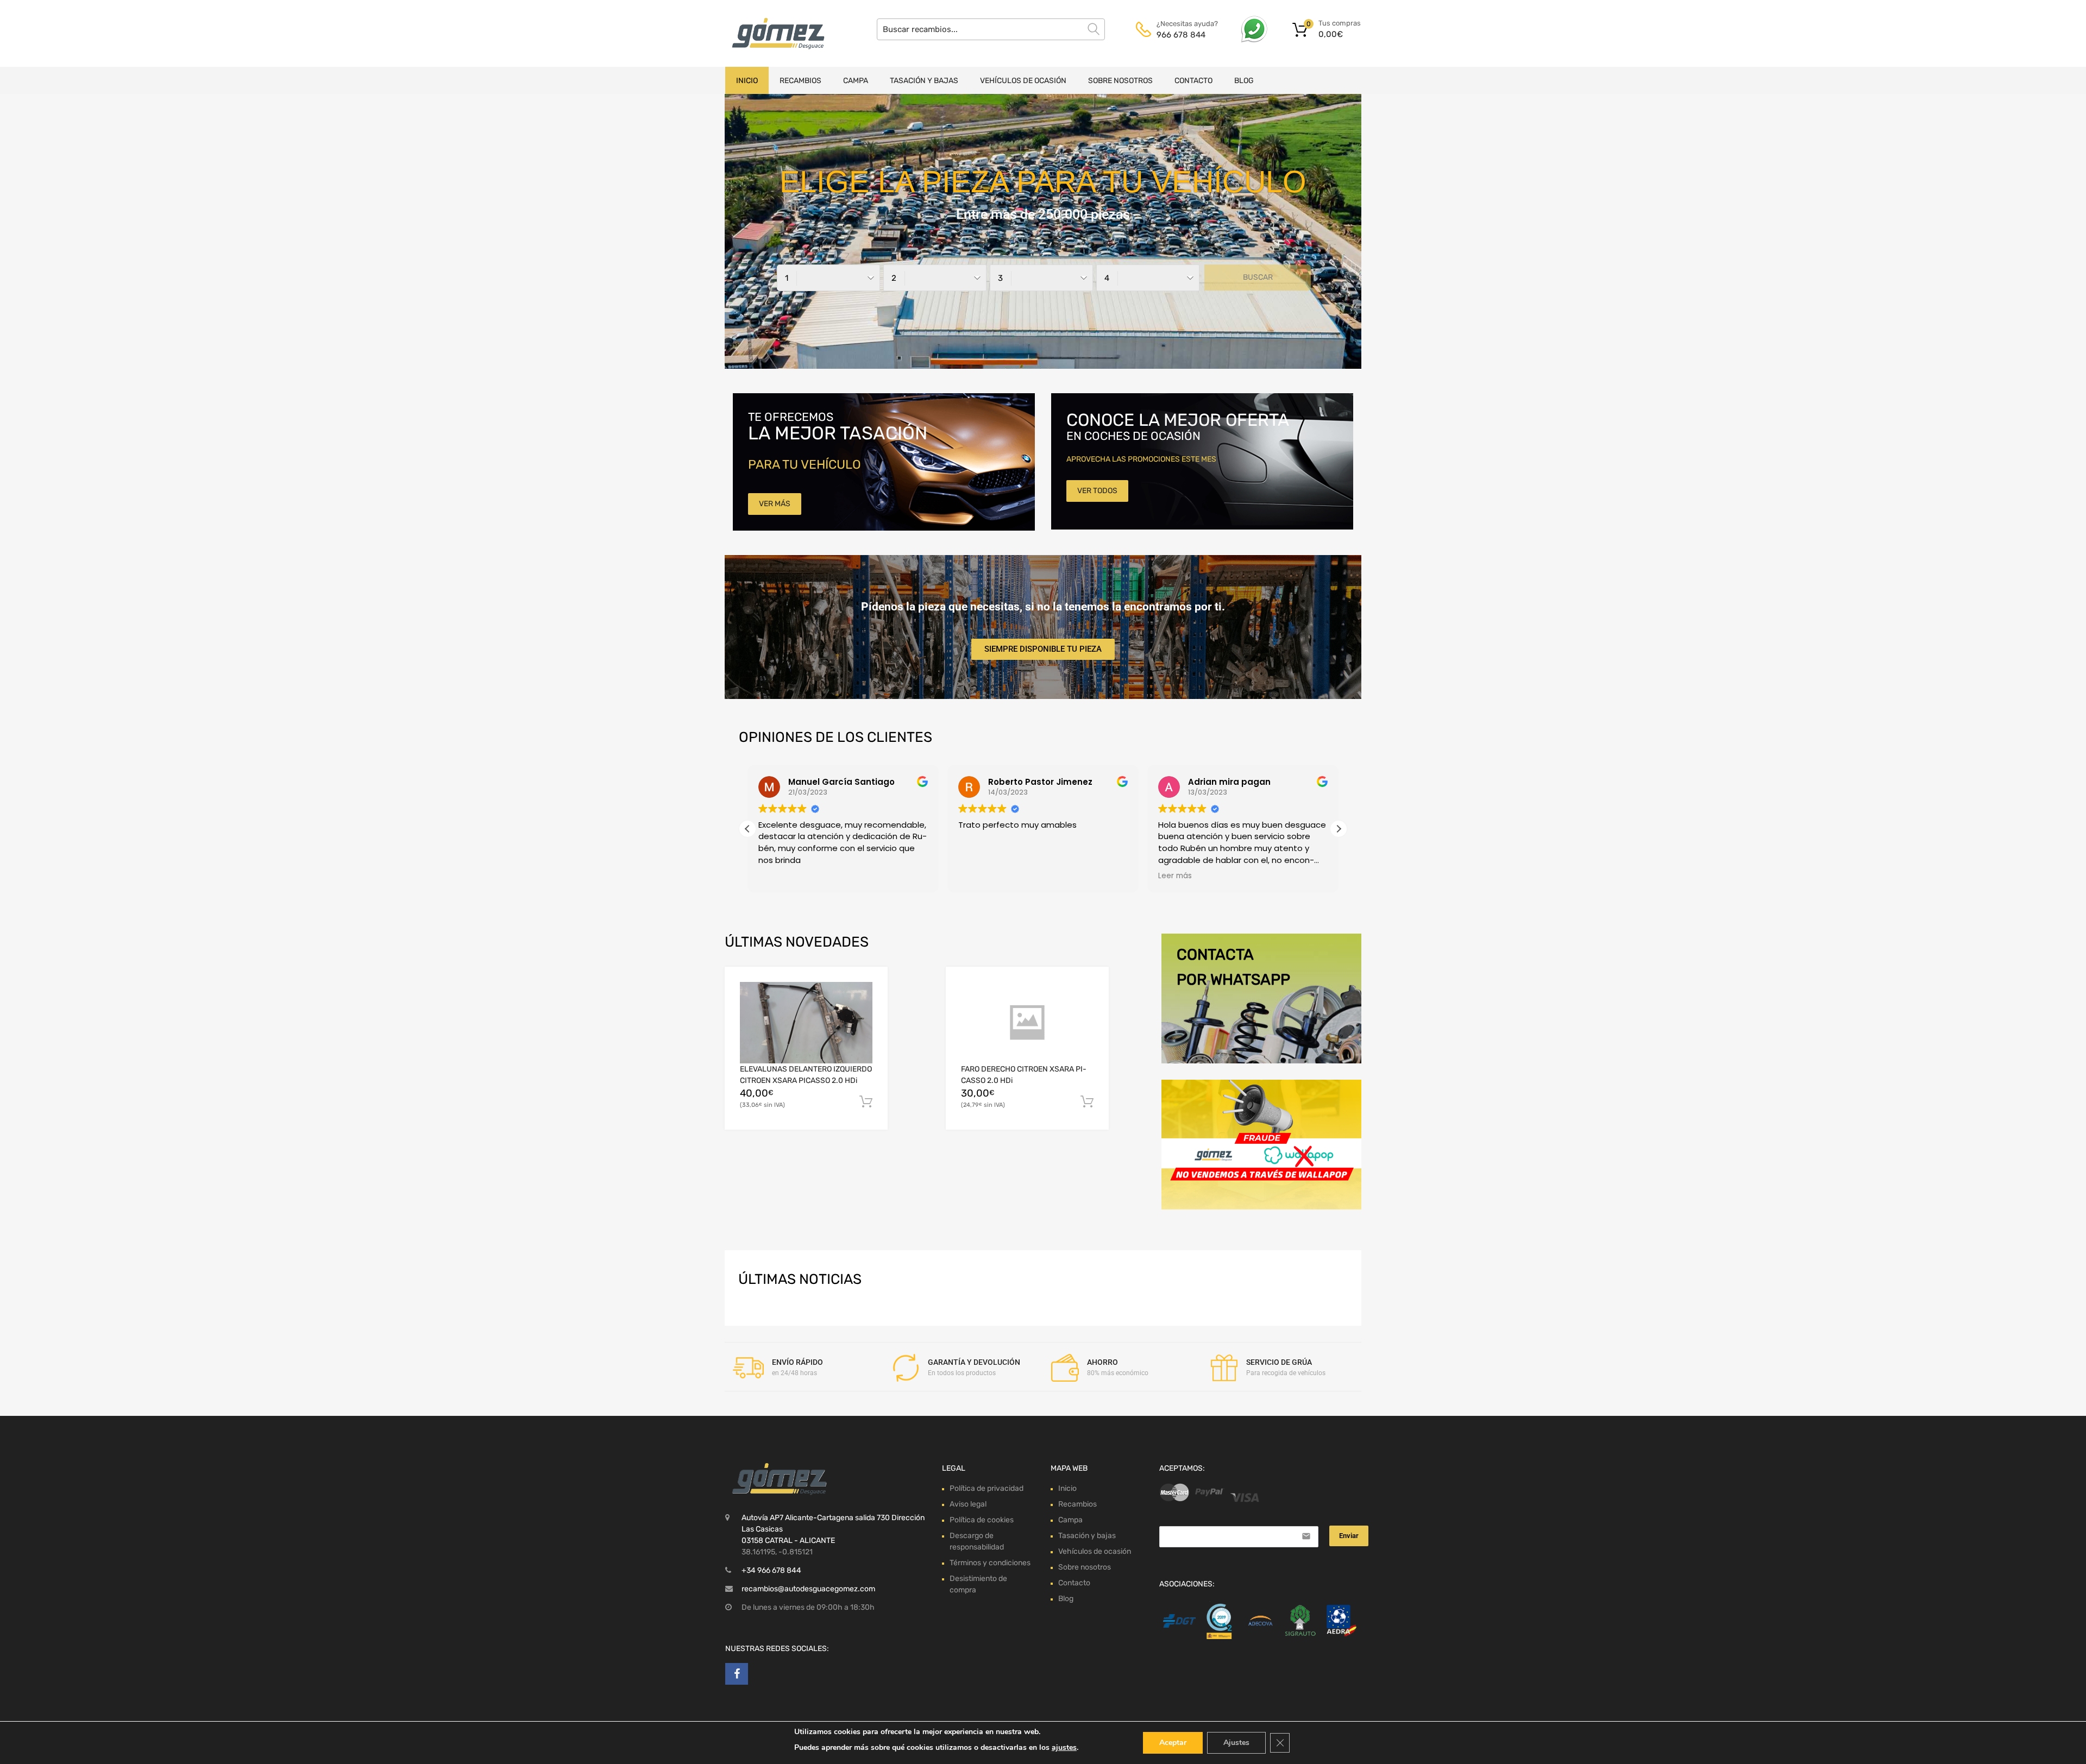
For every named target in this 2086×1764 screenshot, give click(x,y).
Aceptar (1173, 1743)
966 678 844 (1181, 35)
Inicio (747, 81)
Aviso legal (968, 1504)
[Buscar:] (991, 29)
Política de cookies (982, 1520)
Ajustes (1236, 1743)
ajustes (1064, 1747)
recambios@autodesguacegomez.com (808, 1589)
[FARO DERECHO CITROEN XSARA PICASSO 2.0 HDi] (1027, 1023)
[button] (1339, 829)
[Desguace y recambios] (771, 33)
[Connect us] (737, 1674)
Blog (1244, 81)
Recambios (800, 81)
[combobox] (828, 278)
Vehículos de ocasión (1023, 81)
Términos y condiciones (990, 1563)
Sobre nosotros (1120, 81)
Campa (856, 81)
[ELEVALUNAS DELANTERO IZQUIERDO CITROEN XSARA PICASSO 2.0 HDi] (806, 1023)
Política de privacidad (987, 1488)
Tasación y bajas (924, 81)
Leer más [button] (1124, 876)
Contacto (1193, 81)
